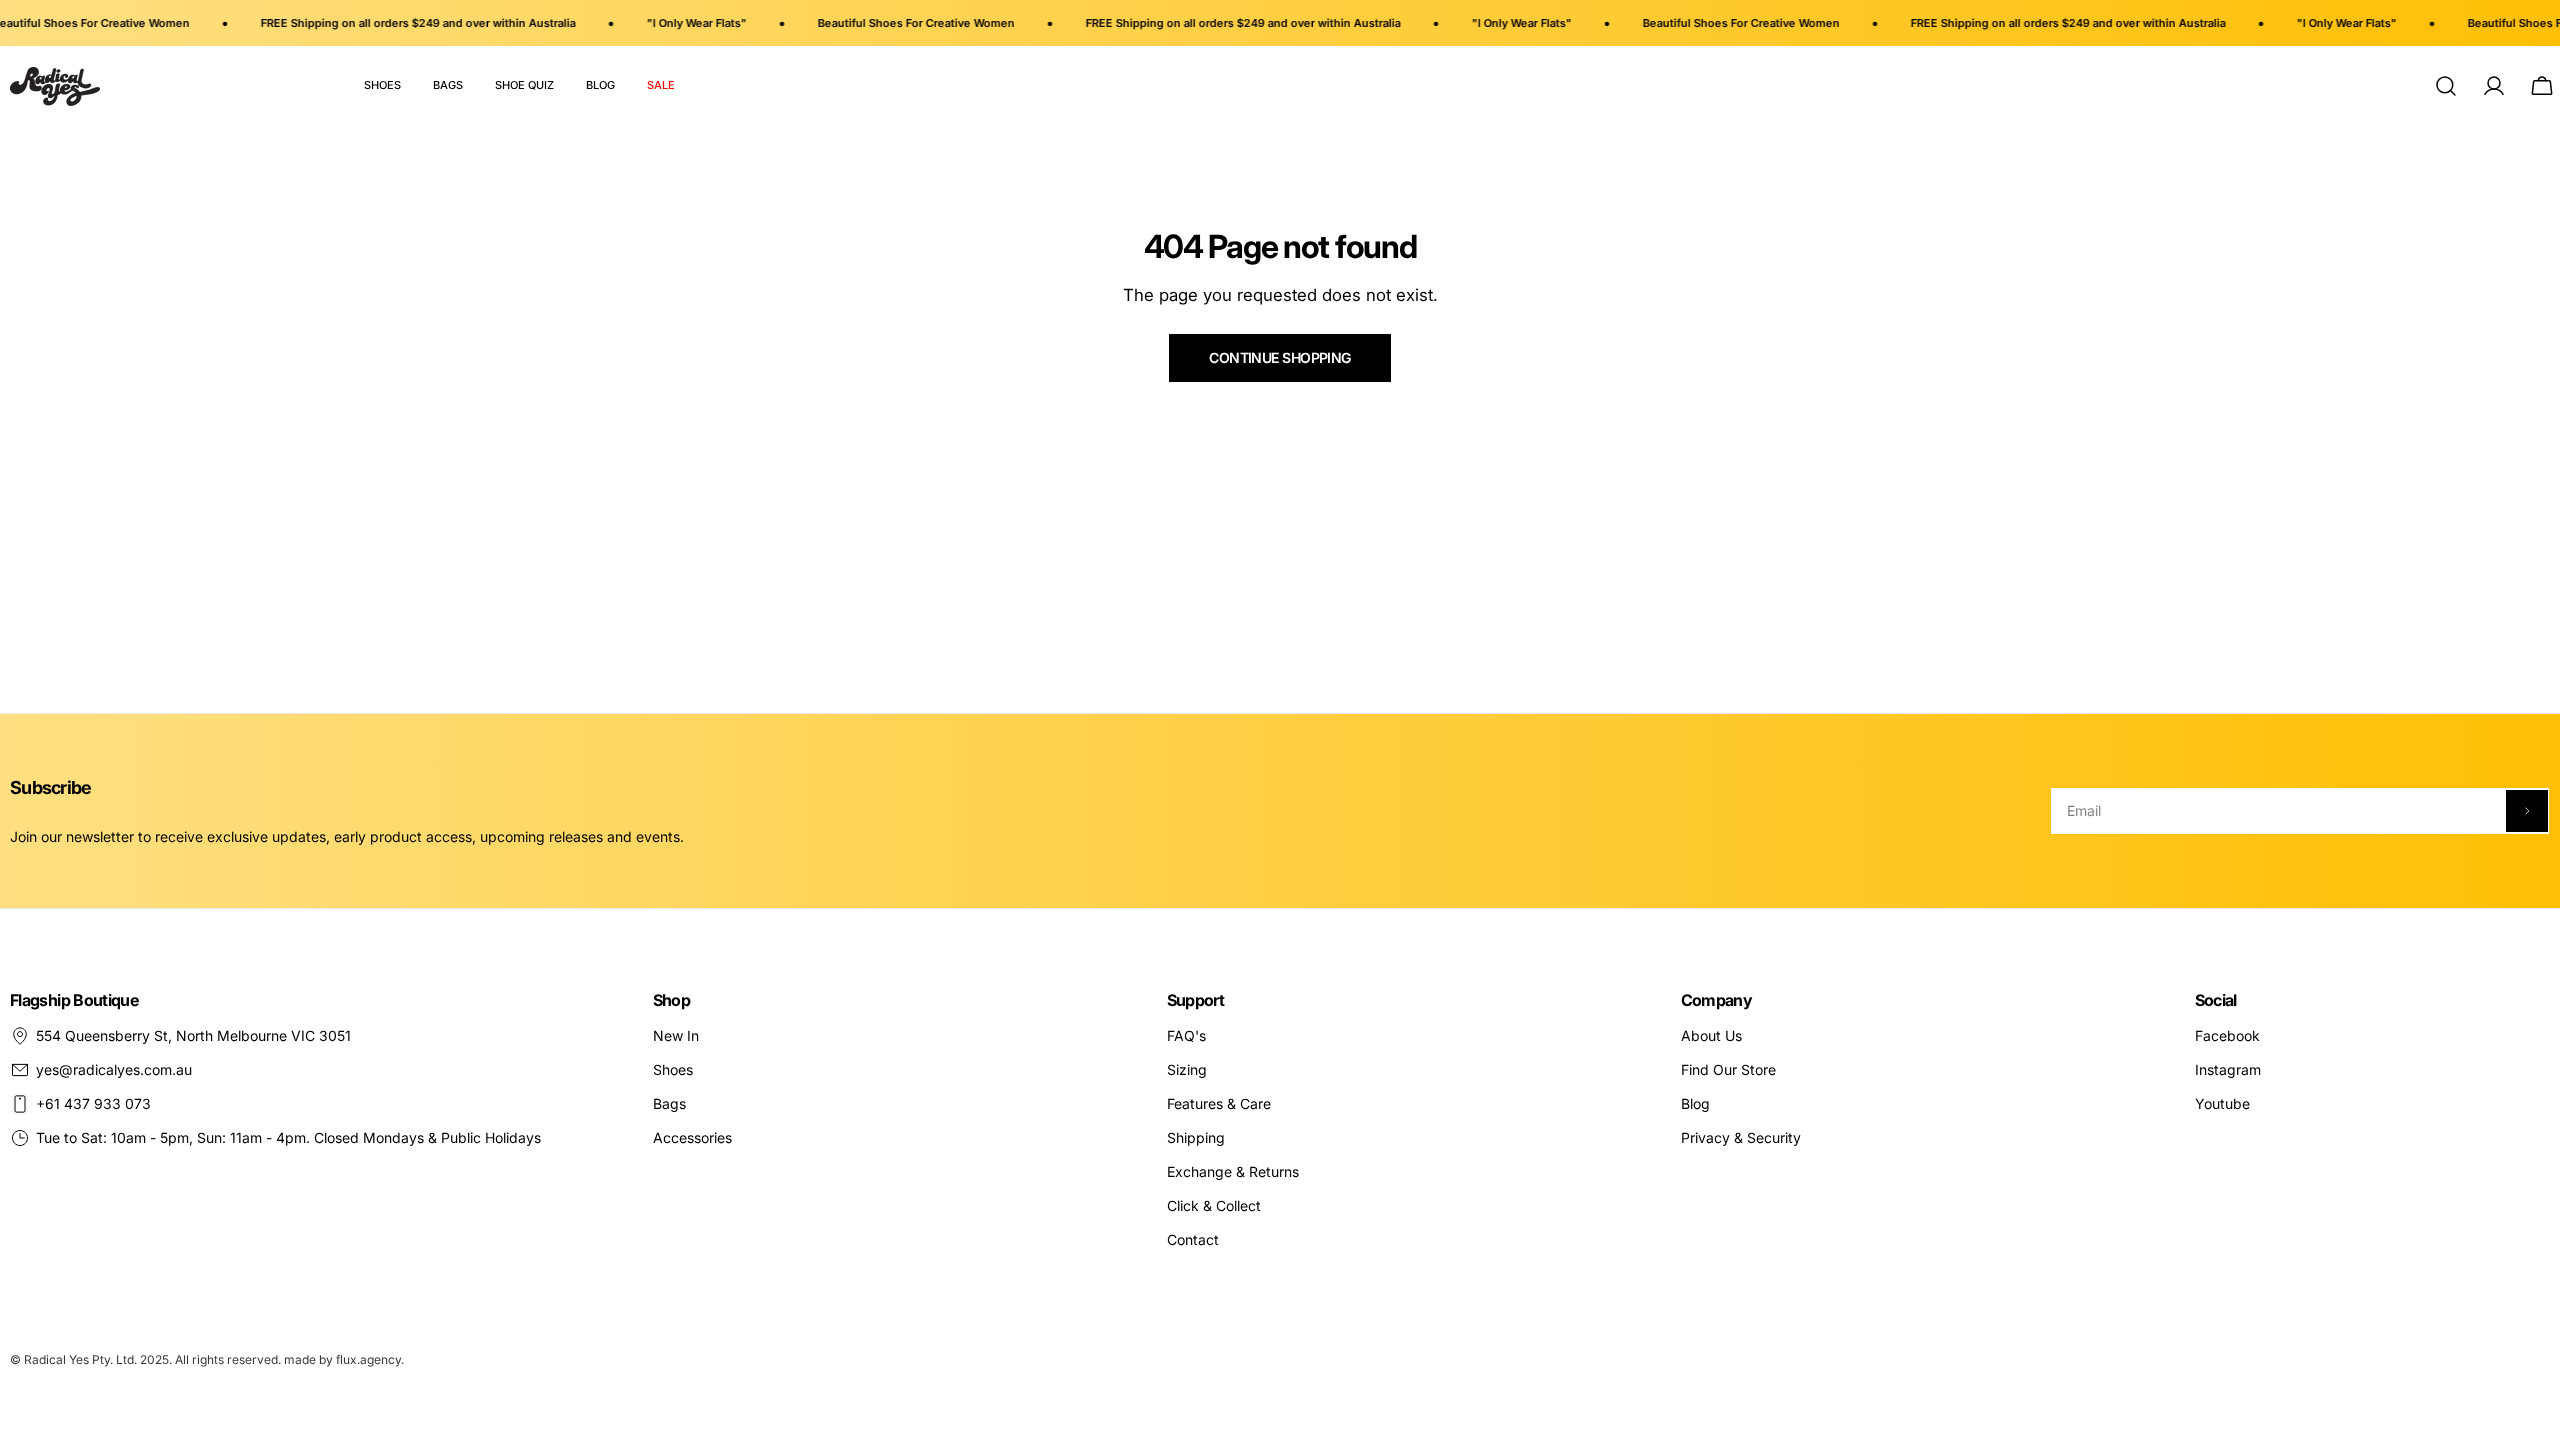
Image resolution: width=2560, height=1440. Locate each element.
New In (676, 1035)
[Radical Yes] (55, 86)
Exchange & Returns (1233, 1171)
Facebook (2227, 1035)
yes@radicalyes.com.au (114, 1069)
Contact (1193, 1239)
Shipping (1196, 1137)
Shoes (673, 1069)
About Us (1711, 1035)
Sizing (1187, 1069)
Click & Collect (1214, 1205)
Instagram (2228, 1069)
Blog (1695, 1103)
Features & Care (1219, 1103)
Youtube (2222, 1103)
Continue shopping (1279, 357)
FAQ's (1186, 1035)
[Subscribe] (2527, 811)
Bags (669, 1103)
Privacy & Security (1741, 1137)
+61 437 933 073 (93, 1103)
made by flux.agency (342, 1359)
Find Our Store (1728, 1069)
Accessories (692, 1137)
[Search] (2446, 86)
